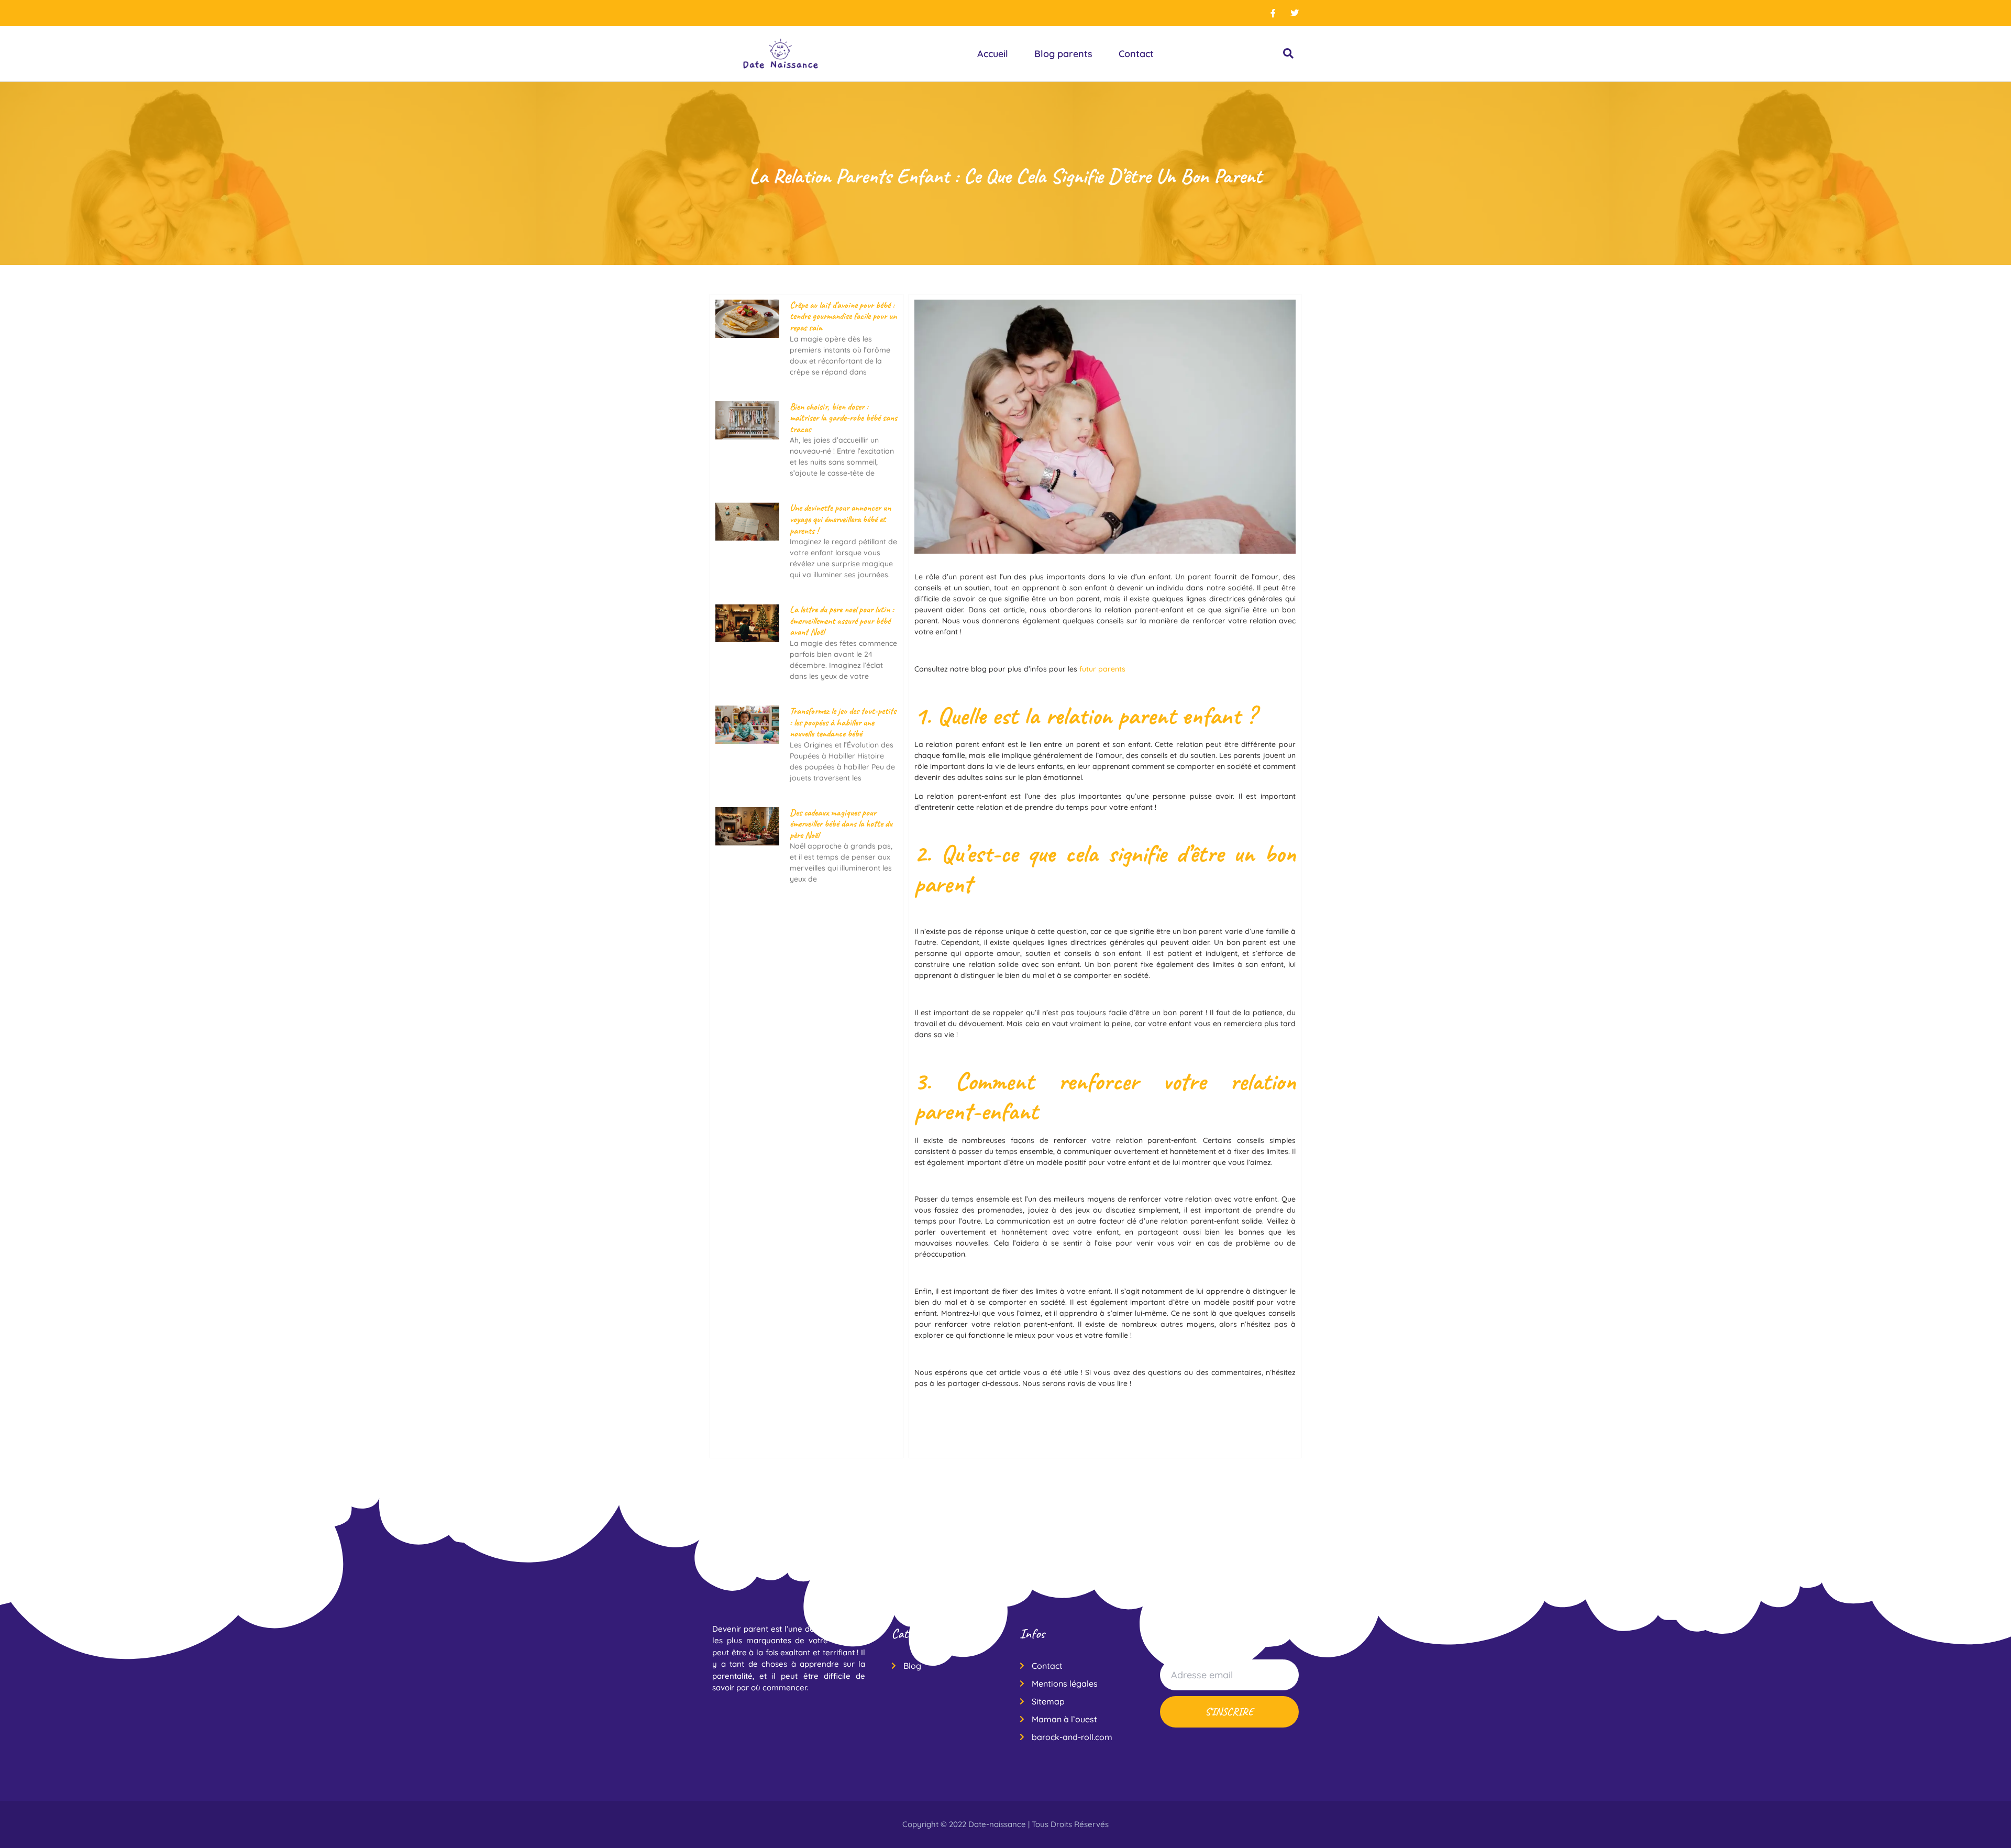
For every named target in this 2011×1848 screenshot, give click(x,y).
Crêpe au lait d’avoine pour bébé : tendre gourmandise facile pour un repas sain (843, 316)
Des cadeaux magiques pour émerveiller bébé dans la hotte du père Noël (841, 824)
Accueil (993, 54)
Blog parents (1063, 54)
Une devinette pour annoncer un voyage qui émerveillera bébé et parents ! (840, 519)
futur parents (1102, 669)
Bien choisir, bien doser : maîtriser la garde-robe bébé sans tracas (843, 418)
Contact (1136, 54)
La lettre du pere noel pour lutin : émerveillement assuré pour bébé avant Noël (842, 620)
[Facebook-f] (1273, 13)
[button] (1288, 54)
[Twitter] (1295, 13)
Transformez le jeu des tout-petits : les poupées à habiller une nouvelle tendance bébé (843, 722)
